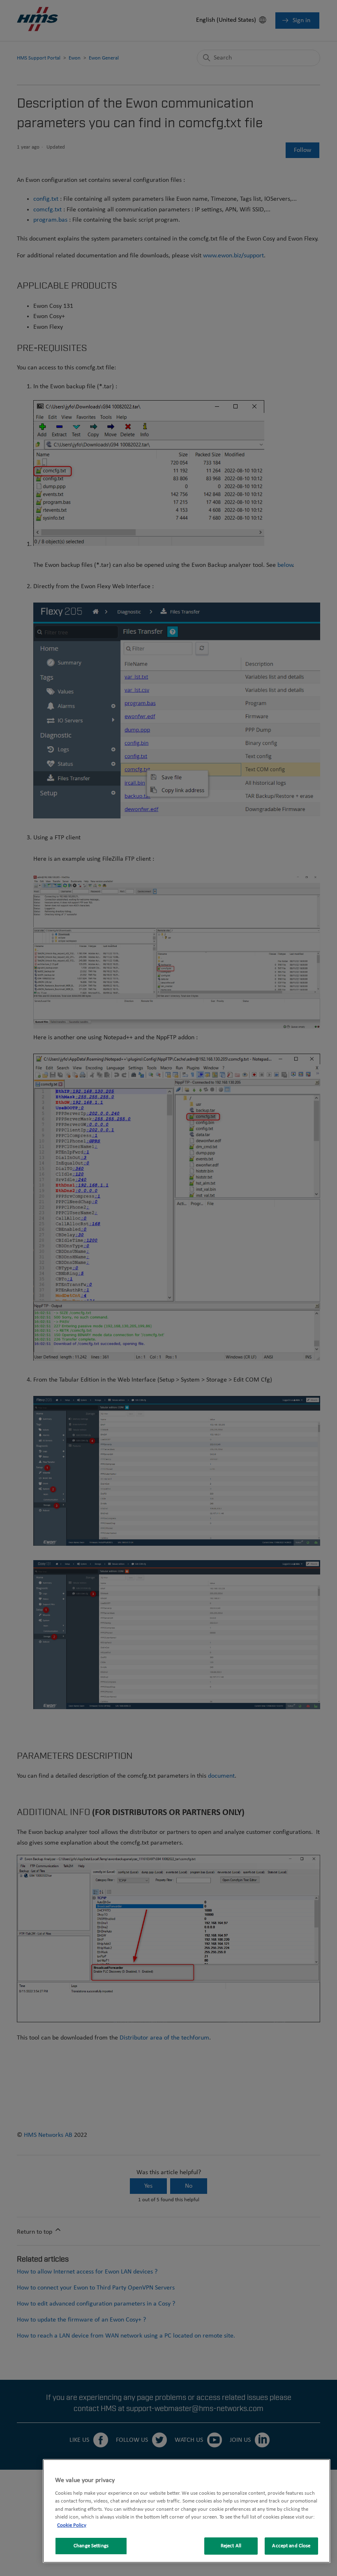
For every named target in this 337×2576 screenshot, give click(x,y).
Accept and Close (291, 2546)
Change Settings (91, 2546)
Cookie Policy (72, 2525)
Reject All (231, 2546)
